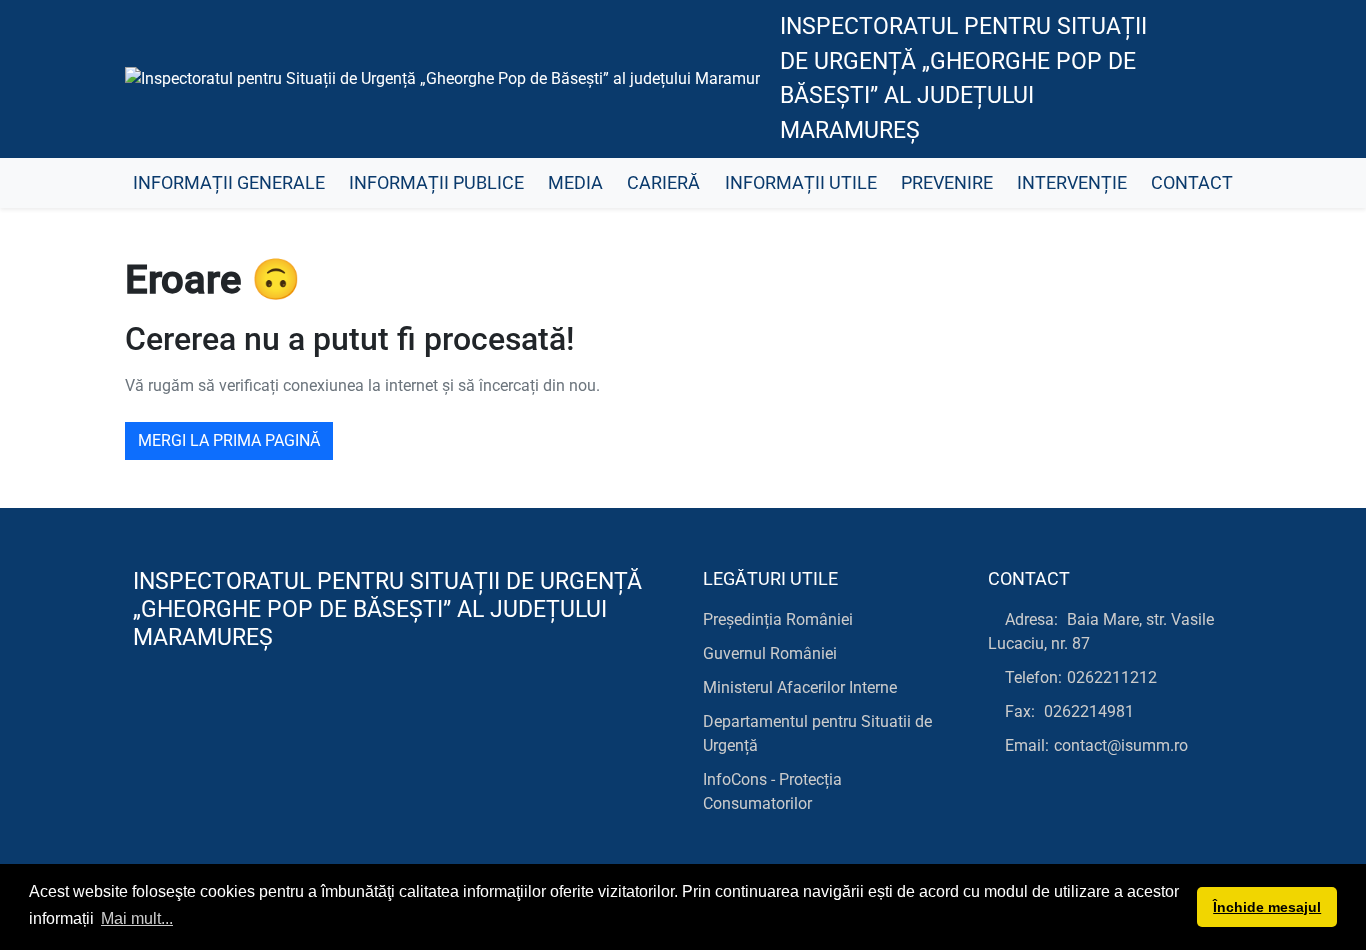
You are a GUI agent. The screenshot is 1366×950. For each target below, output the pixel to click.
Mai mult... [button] (137, 918)
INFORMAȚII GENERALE (229, 183)
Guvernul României (770, 653)
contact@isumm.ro (1121, 745)
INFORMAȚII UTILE (801, 183)
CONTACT (1192, 183)
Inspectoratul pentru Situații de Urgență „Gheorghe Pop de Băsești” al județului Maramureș (963, 78)
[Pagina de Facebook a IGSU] (1208, 79)
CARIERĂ (663, 183)
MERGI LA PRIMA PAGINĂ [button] (229, 440)
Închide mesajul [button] (1267, 907)
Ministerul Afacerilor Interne (800, 687)
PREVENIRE (947, 183)
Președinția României (778, 619)
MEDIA (575, 183)
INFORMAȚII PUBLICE (436, 183)
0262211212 (1112, 677)
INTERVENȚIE (1072, 183)
